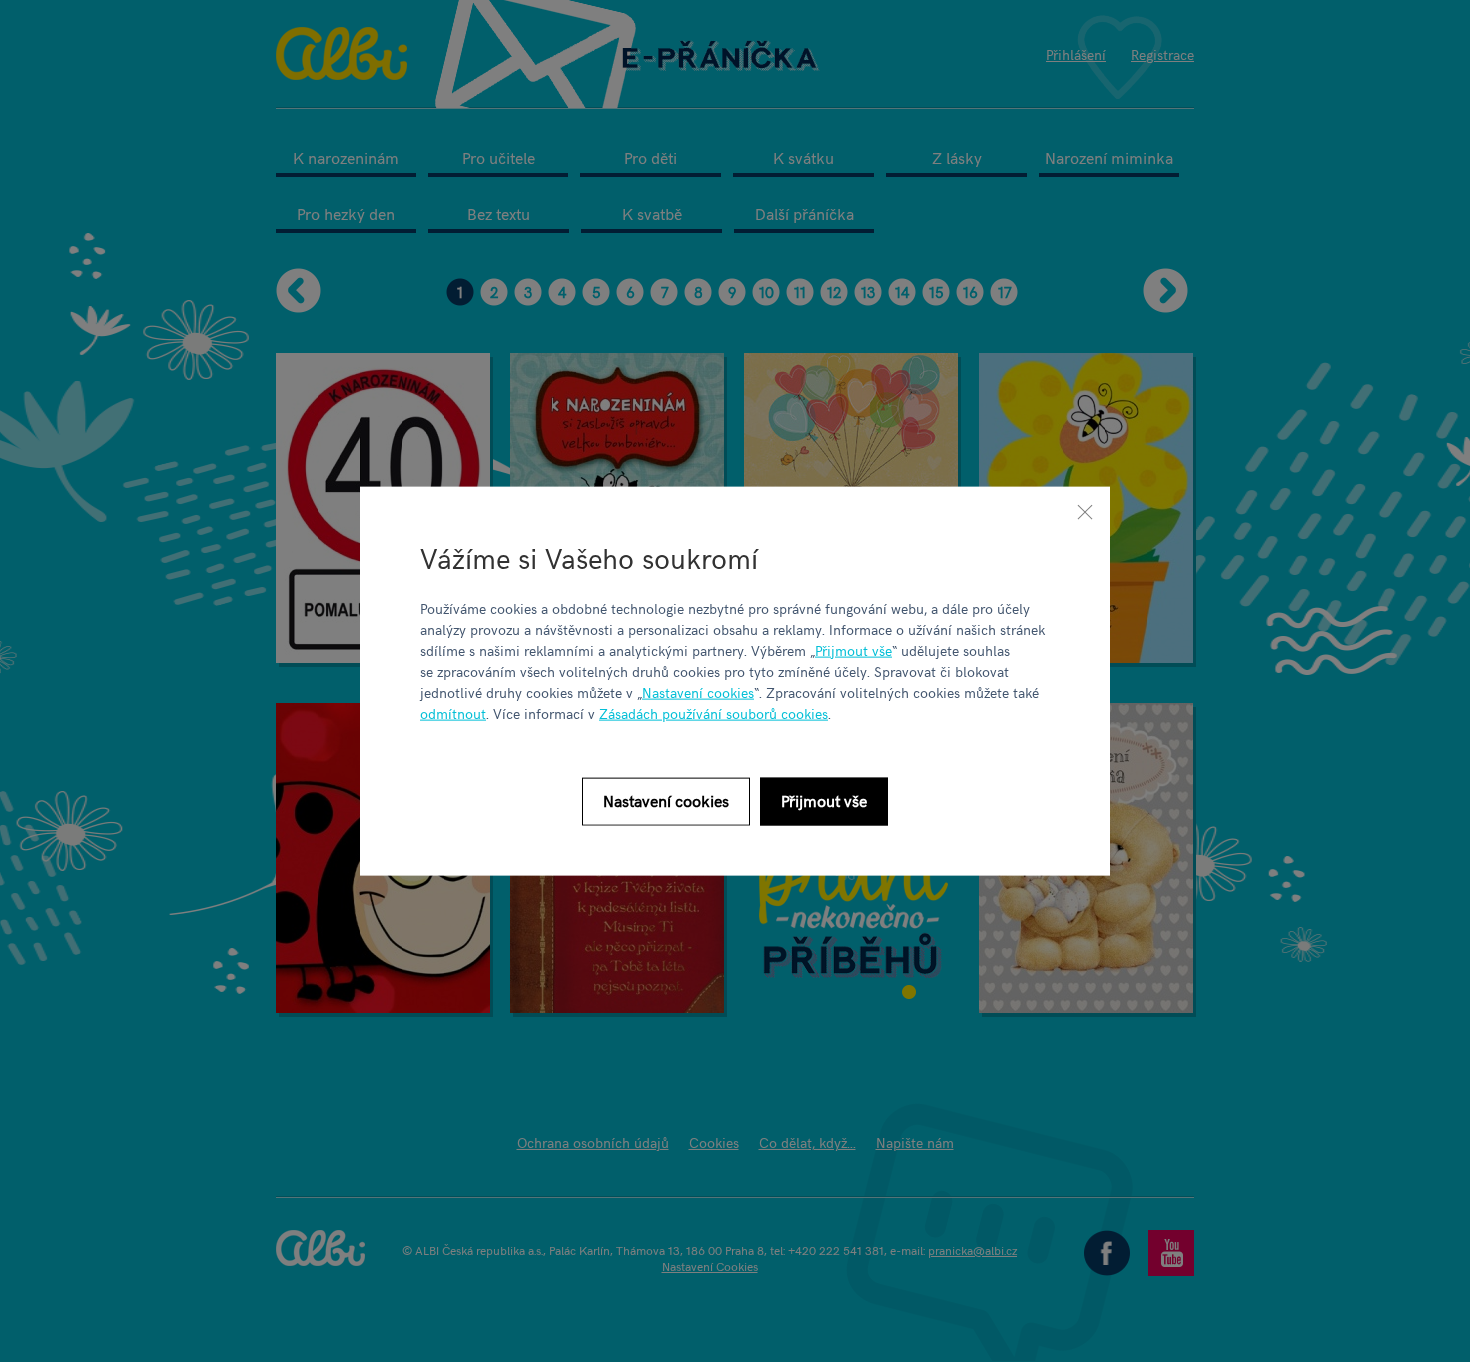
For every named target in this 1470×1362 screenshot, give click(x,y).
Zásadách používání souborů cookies (713, 712)
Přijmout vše (853, 649)
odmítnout (453, 712)
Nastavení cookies (698, 691)
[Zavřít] (1085, 512)
